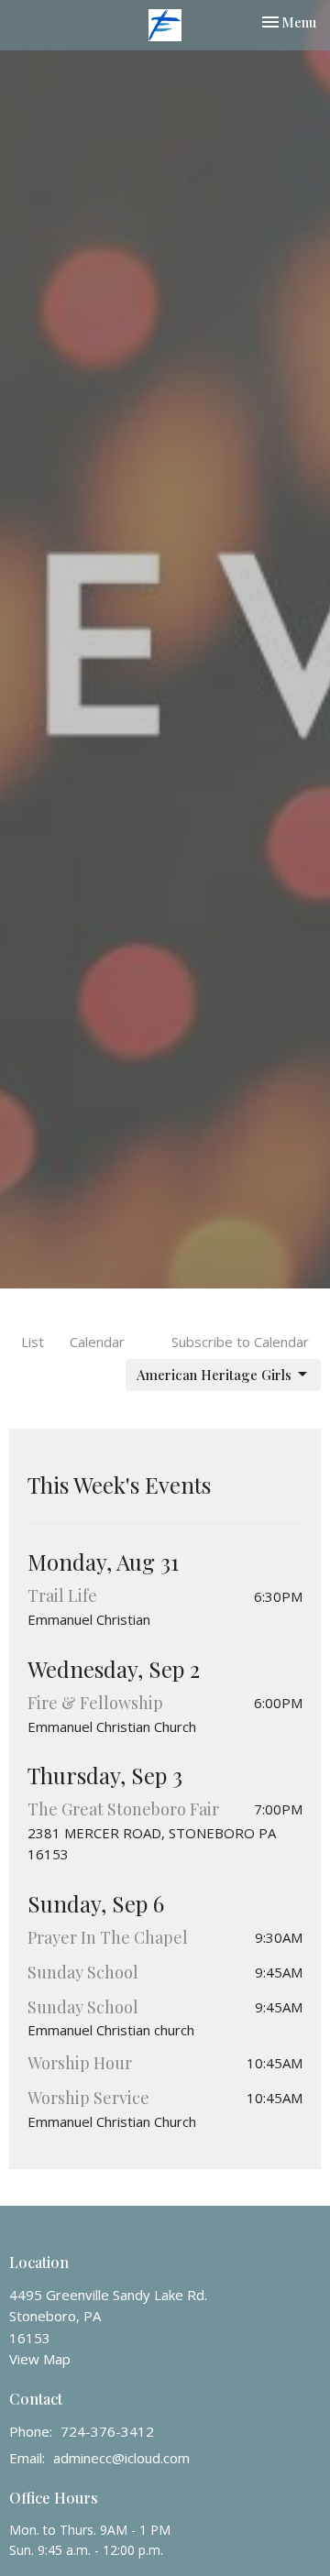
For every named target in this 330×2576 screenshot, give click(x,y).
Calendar (97, 1342)
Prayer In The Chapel (108, 1937)
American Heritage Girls (214, 1375)
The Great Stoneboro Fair (123, 1809)
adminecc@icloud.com (121, 2458)
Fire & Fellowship (95, 1703)
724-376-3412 (107, 2431)
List (33, 1342)
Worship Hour (80, 2063)
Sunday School (83, 1972)
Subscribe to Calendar (240, 1342)
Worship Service (88, 2098)
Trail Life (62, 1595)
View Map (40, 2359)
